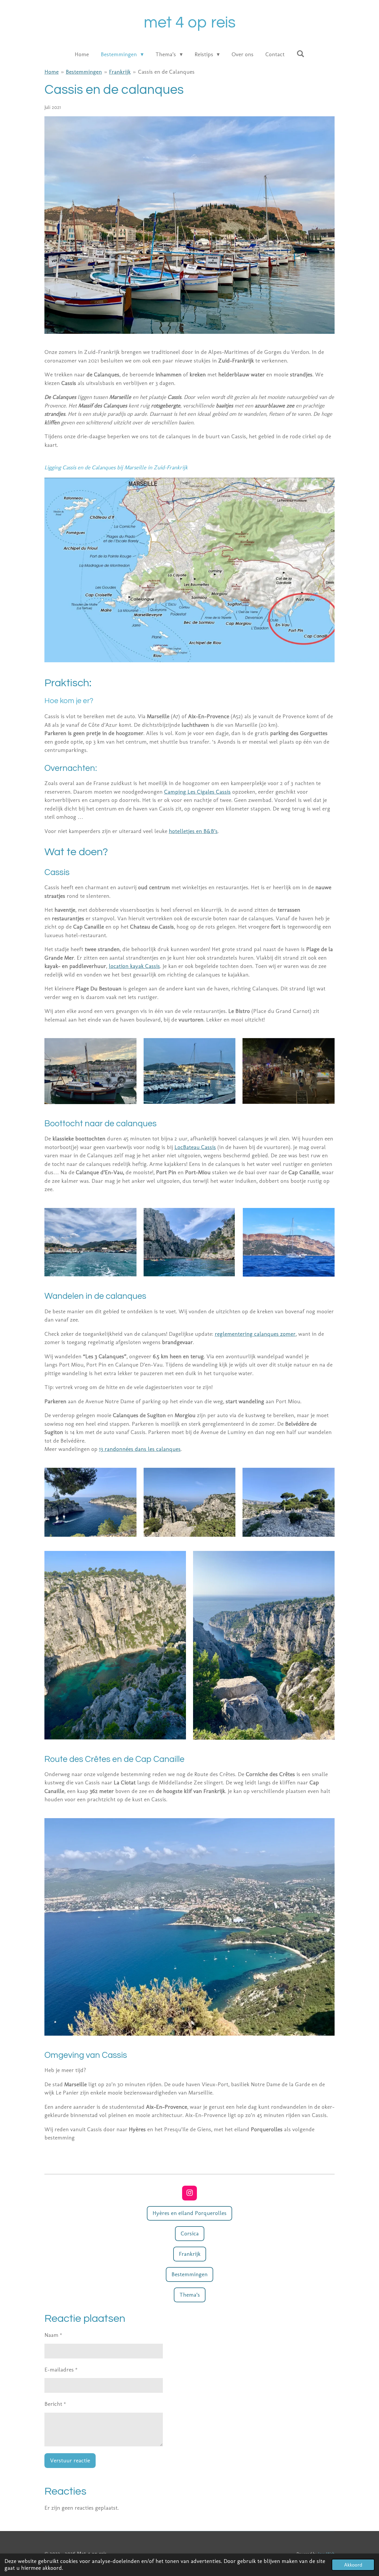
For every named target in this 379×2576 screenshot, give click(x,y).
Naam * (53, 2335)
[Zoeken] (300, 54)
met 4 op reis (190, 23)
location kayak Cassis (134, 966)
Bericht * (55, 2404)
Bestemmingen (84, 72)
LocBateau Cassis (195, 1147)
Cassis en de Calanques (166, 72)
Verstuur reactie (70, 2460)
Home (52, 72)
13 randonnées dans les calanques (140, 1449)
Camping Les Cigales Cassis (197, 792)
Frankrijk (120, 72)
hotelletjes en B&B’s (193, 831)
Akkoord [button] (353, 2565)
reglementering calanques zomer (255, 1334)
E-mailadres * (61, 2370)
